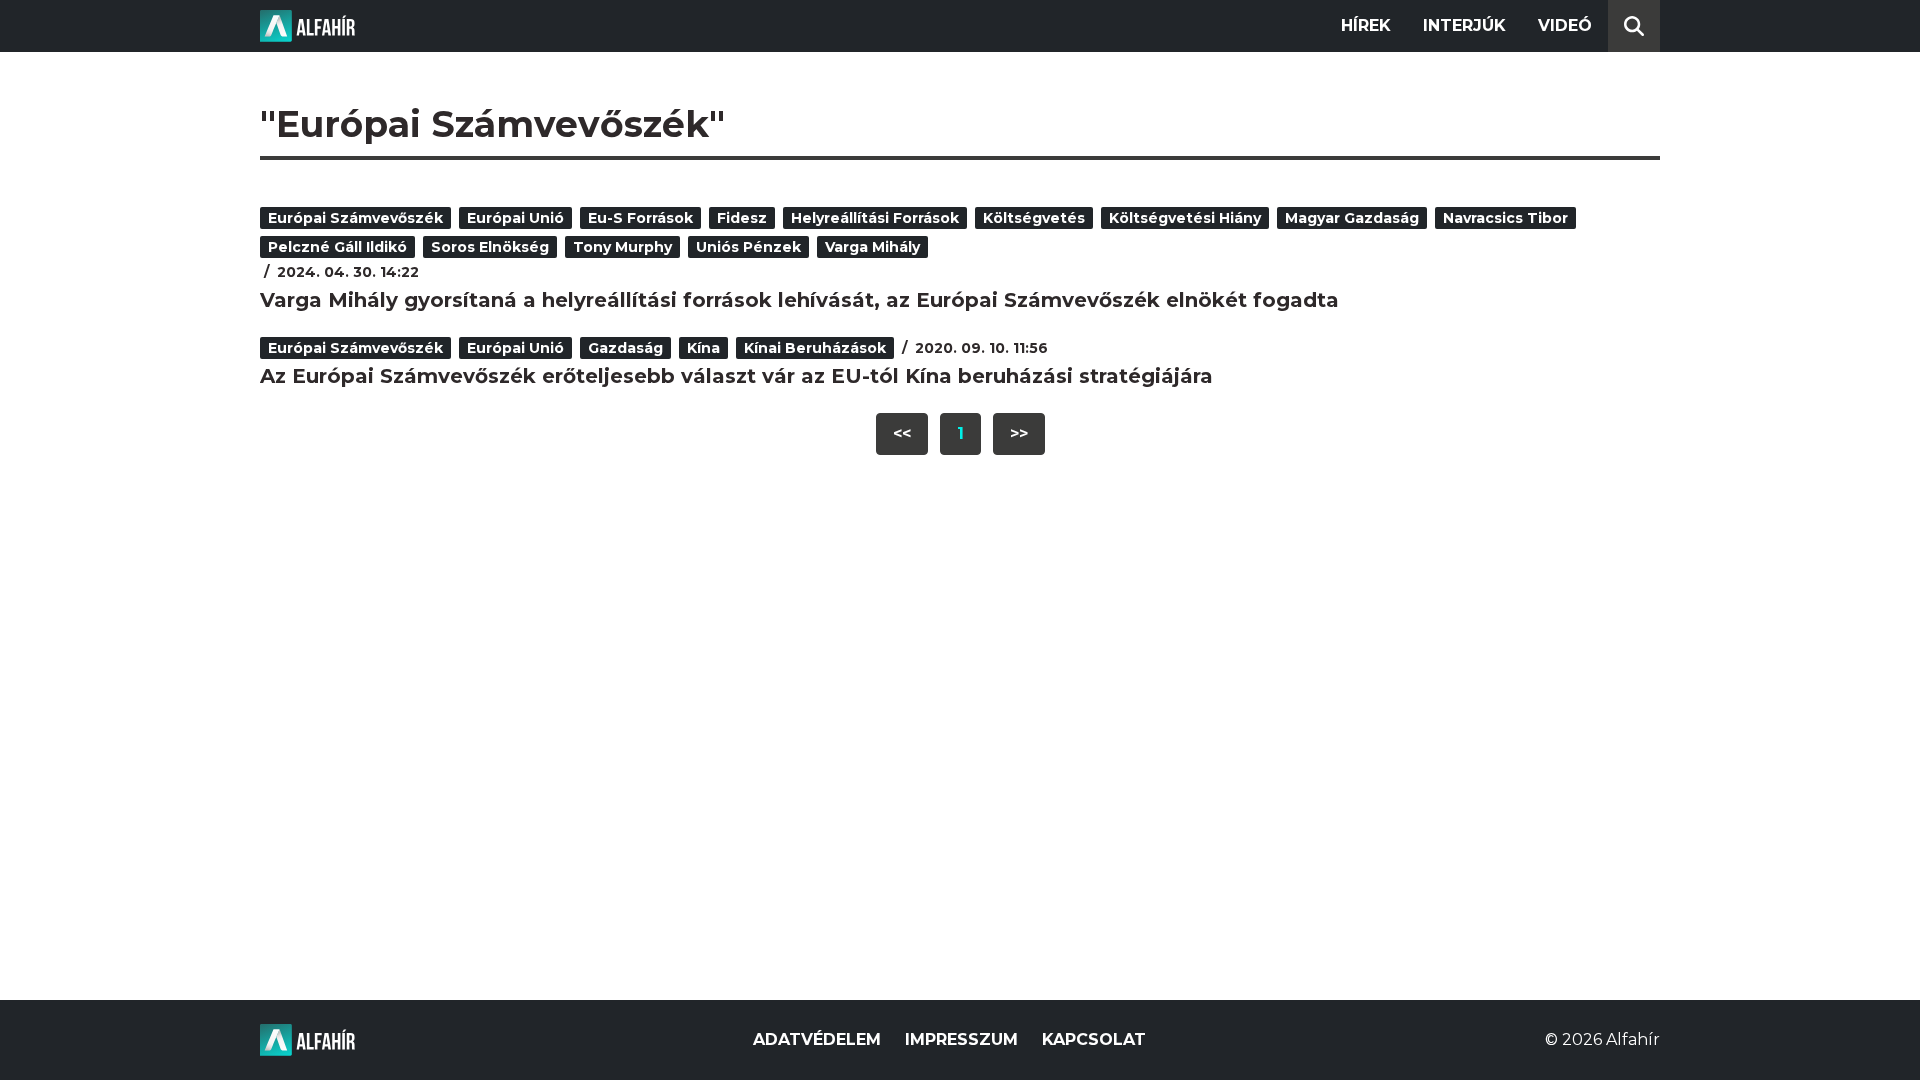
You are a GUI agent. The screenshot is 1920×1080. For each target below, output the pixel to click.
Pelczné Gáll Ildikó (337, 247)
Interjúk (1464, 25)
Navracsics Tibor (1505, 218)
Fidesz (742, 218)
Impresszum (961, 1039)
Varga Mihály (872, 247)
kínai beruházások (815, 348)
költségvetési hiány (1185, 218)
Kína (703, 348)
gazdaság (625, 348)
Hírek (1366, 25)
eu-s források (640, 218)
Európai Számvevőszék (355, 218)
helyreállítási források (875, 218)
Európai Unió (515, 218)
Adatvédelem (817, 1039)
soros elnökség (490, 247)
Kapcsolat (1094, 1039)
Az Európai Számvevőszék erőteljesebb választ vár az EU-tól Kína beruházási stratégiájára (736, 376)
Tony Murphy (622, 247)
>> (1019, 433)
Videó (1565, 25)
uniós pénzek (748, 247)
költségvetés (1034, 218)
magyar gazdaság (1352, 218)
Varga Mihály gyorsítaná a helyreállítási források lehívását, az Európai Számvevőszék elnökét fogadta (799, 300)
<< (902, 433)
